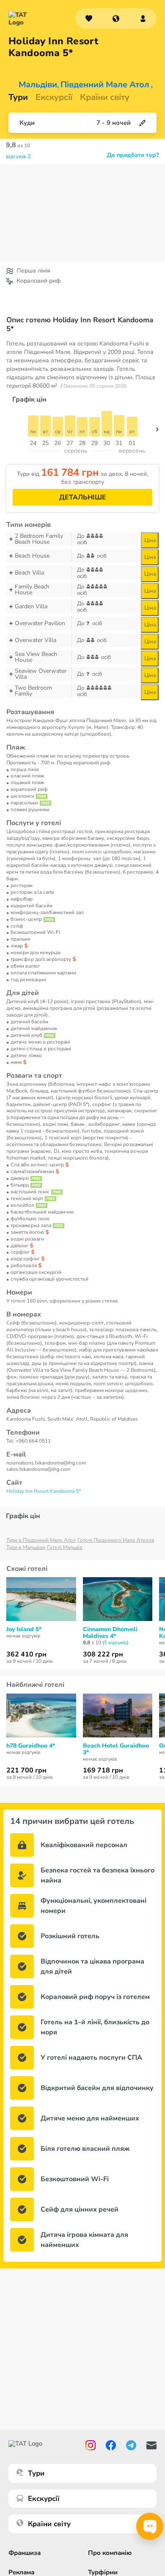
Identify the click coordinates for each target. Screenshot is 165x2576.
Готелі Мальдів (65, 1547)
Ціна (150, 540)
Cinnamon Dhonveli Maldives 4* (110, 1633)
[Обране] (89, 19)
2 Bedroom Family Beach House (39, 539)
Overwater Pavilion (40, 623)
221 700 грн (26, 1770)
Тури (18, 97)
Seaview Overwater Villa (41, 674)
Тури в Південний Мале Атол (41, 1540)
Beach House (32, 556)
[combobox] (116, 19)
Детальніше (83, 497)
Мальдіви (38, 85)
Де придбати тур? (133, 155)
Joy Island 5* (24, 1629)
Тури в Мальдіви (26, 1547)
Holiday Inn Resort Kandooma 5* (44, 1491)
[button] (116, 19)
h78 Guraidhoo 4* (31, 1746)
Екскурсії (44, 2499)
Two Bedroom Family (33, 691)
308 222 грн (103, 1654)
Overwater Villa (36, 640)
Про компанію (110, 2553)
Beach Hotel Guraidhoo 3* (116, 1749)
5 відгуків (115, 1643)
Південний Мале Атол (105, 85)
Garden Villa (31, 606)
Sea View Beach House (36, 657)
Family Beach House (32, 590)
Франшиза (25, 2553)
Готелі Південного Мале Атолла (116, 1540)
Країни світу (105, 97)
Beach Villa (29, 573)
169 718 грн (103, 1770)
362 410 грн (26, 1654)
